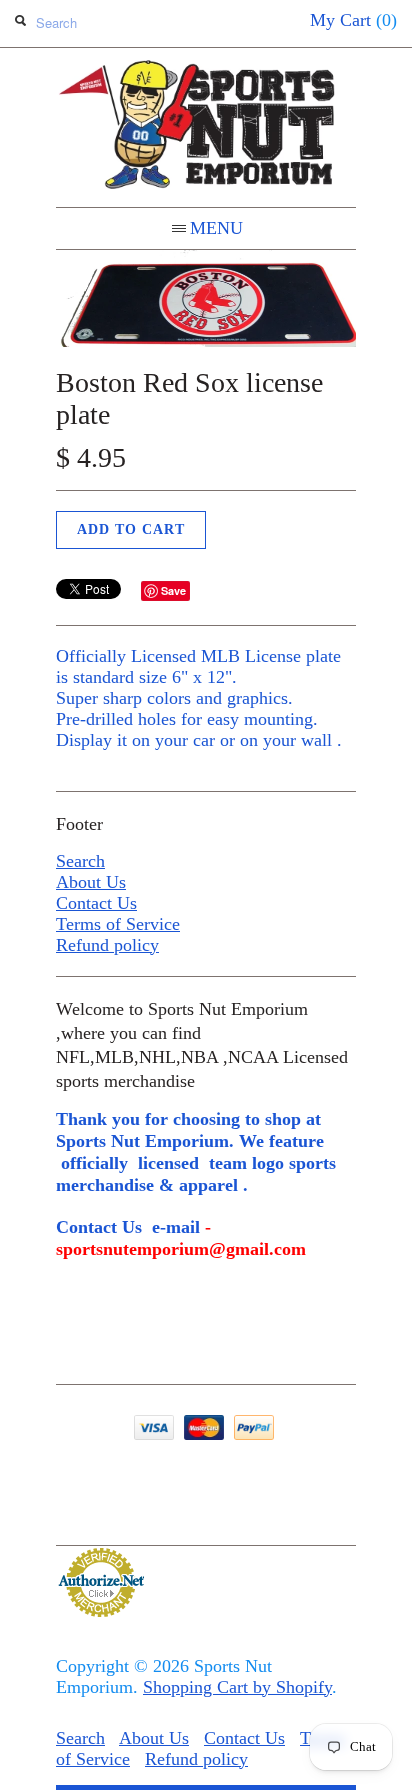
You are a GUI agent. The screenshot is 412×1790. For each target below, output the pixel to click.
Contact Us (96, 903)
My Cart (353, 20)
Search (80, 861)
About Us (91, 882)
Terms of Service (118, 924)
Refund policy (107, 945)
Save (173, 590)
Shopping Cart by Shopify (237, 1687)
